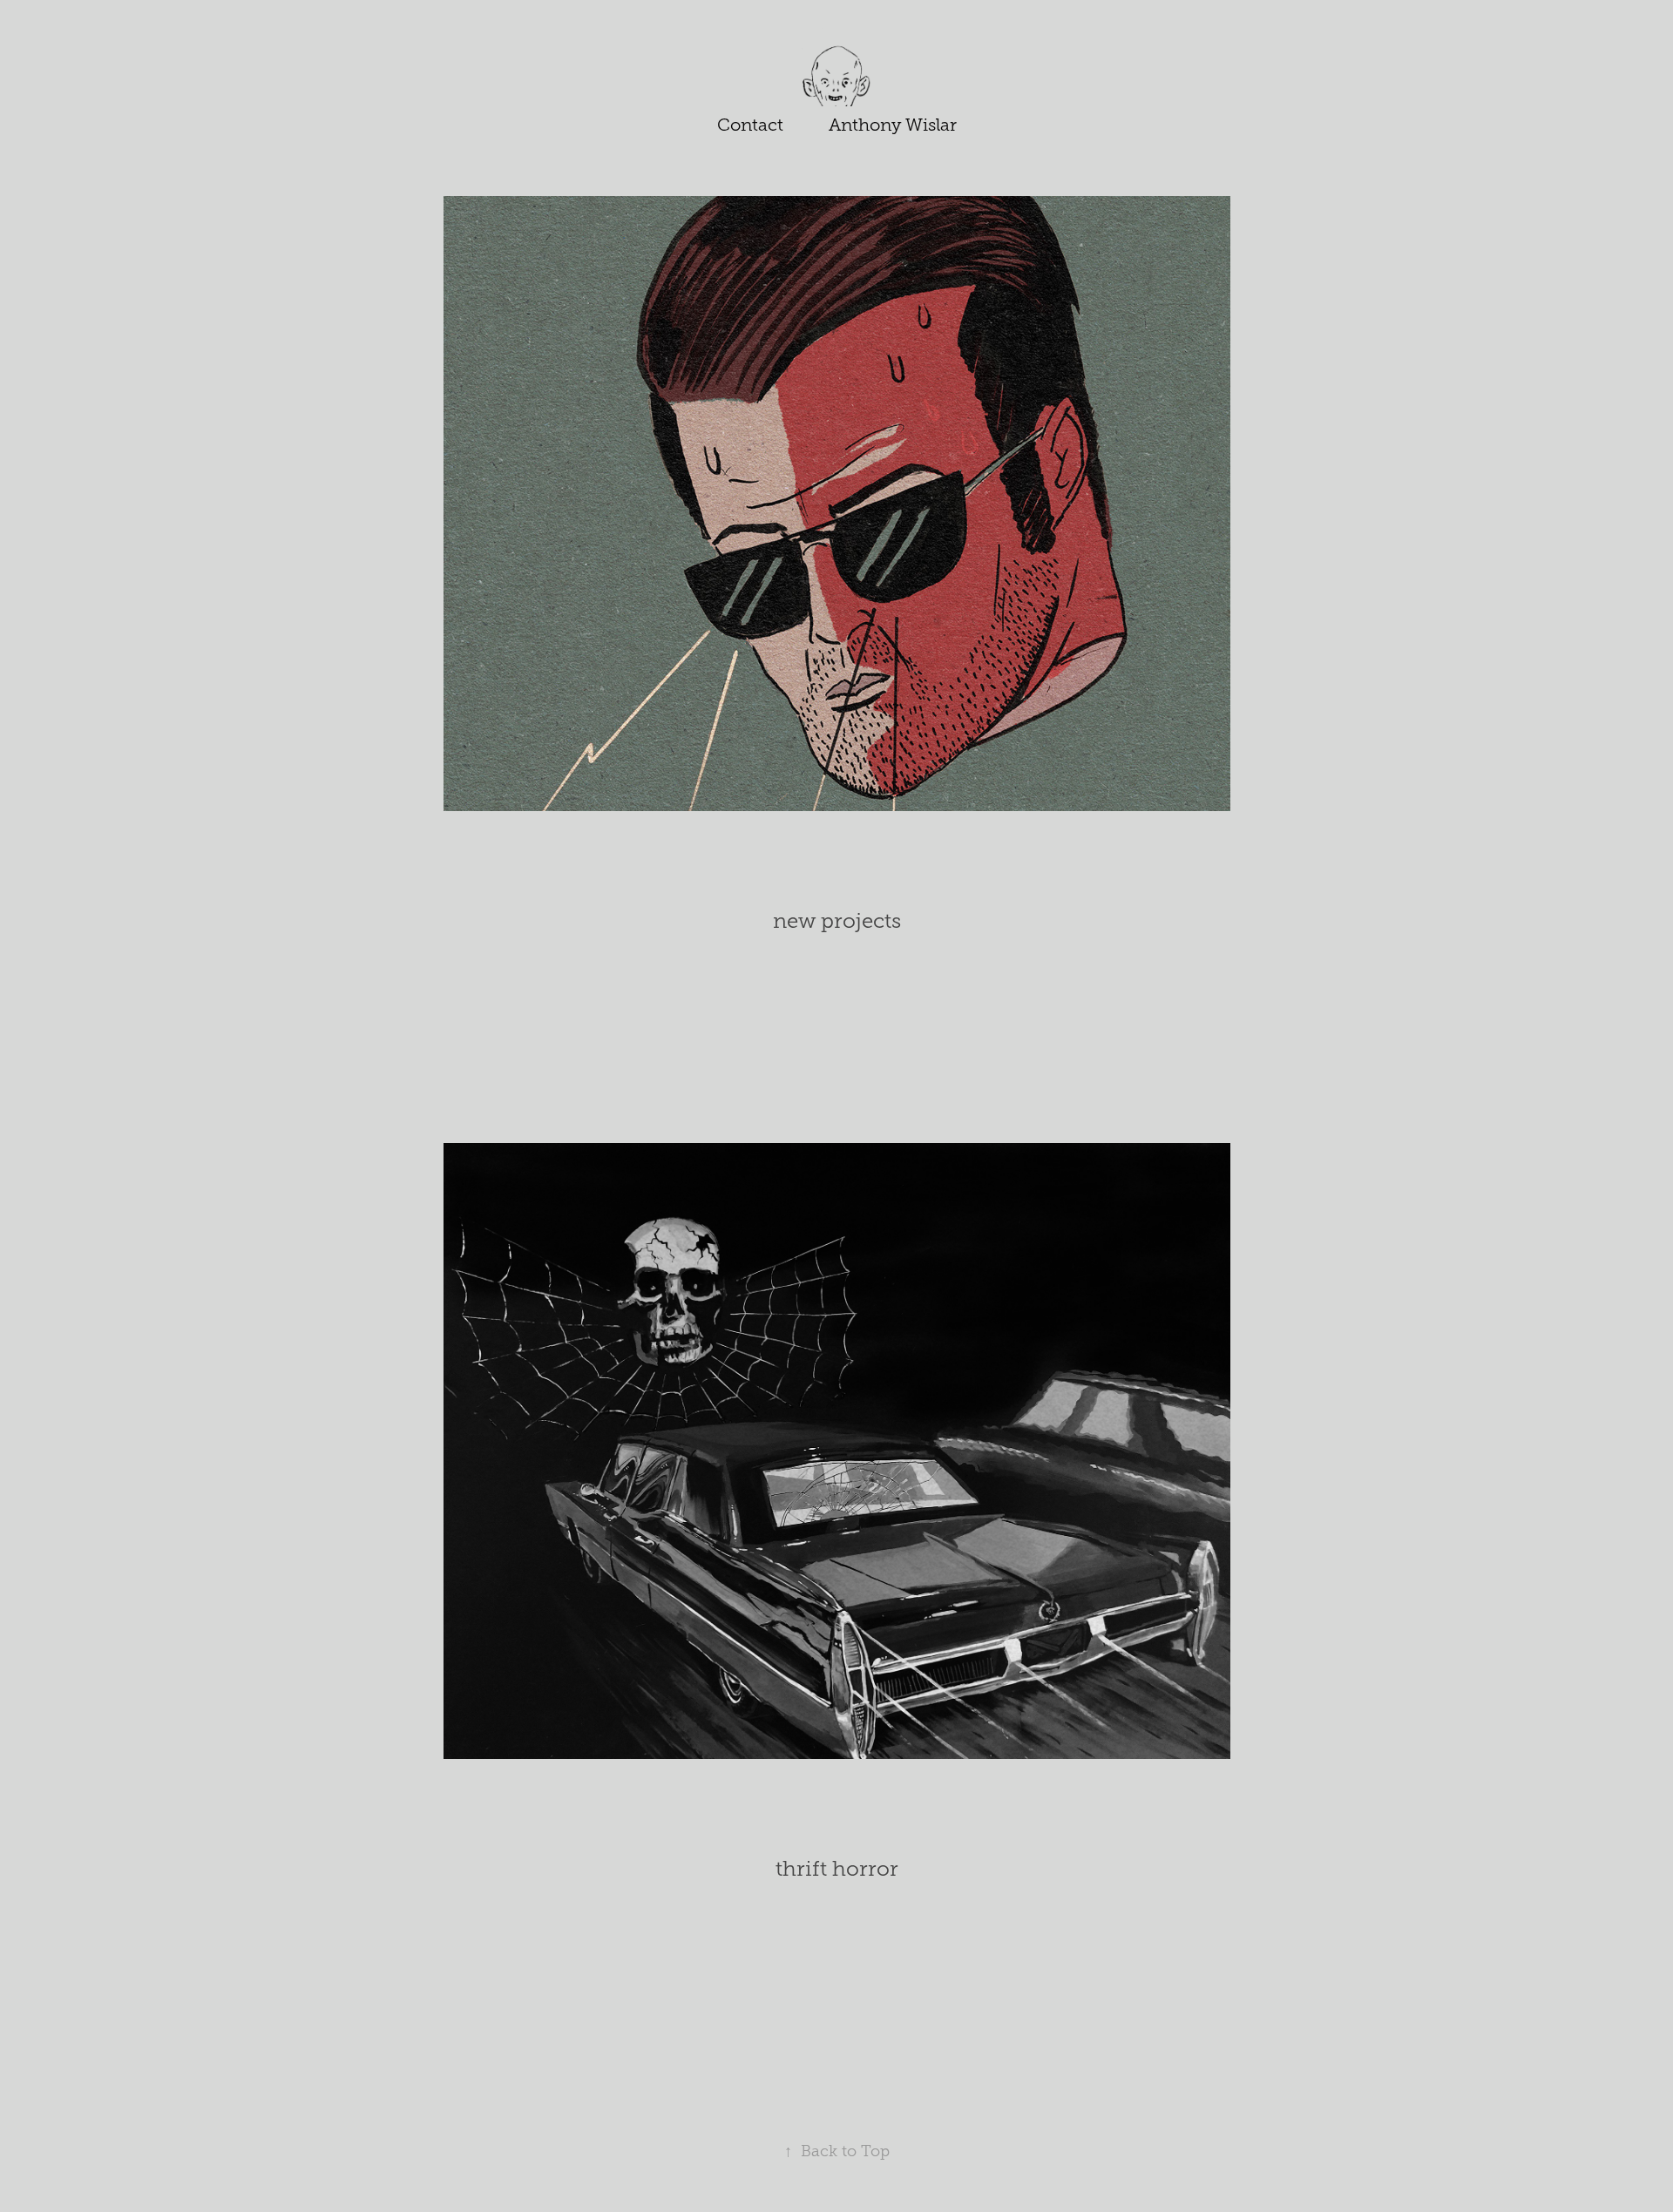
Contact (750, 125)
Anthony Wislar (893, 125)
